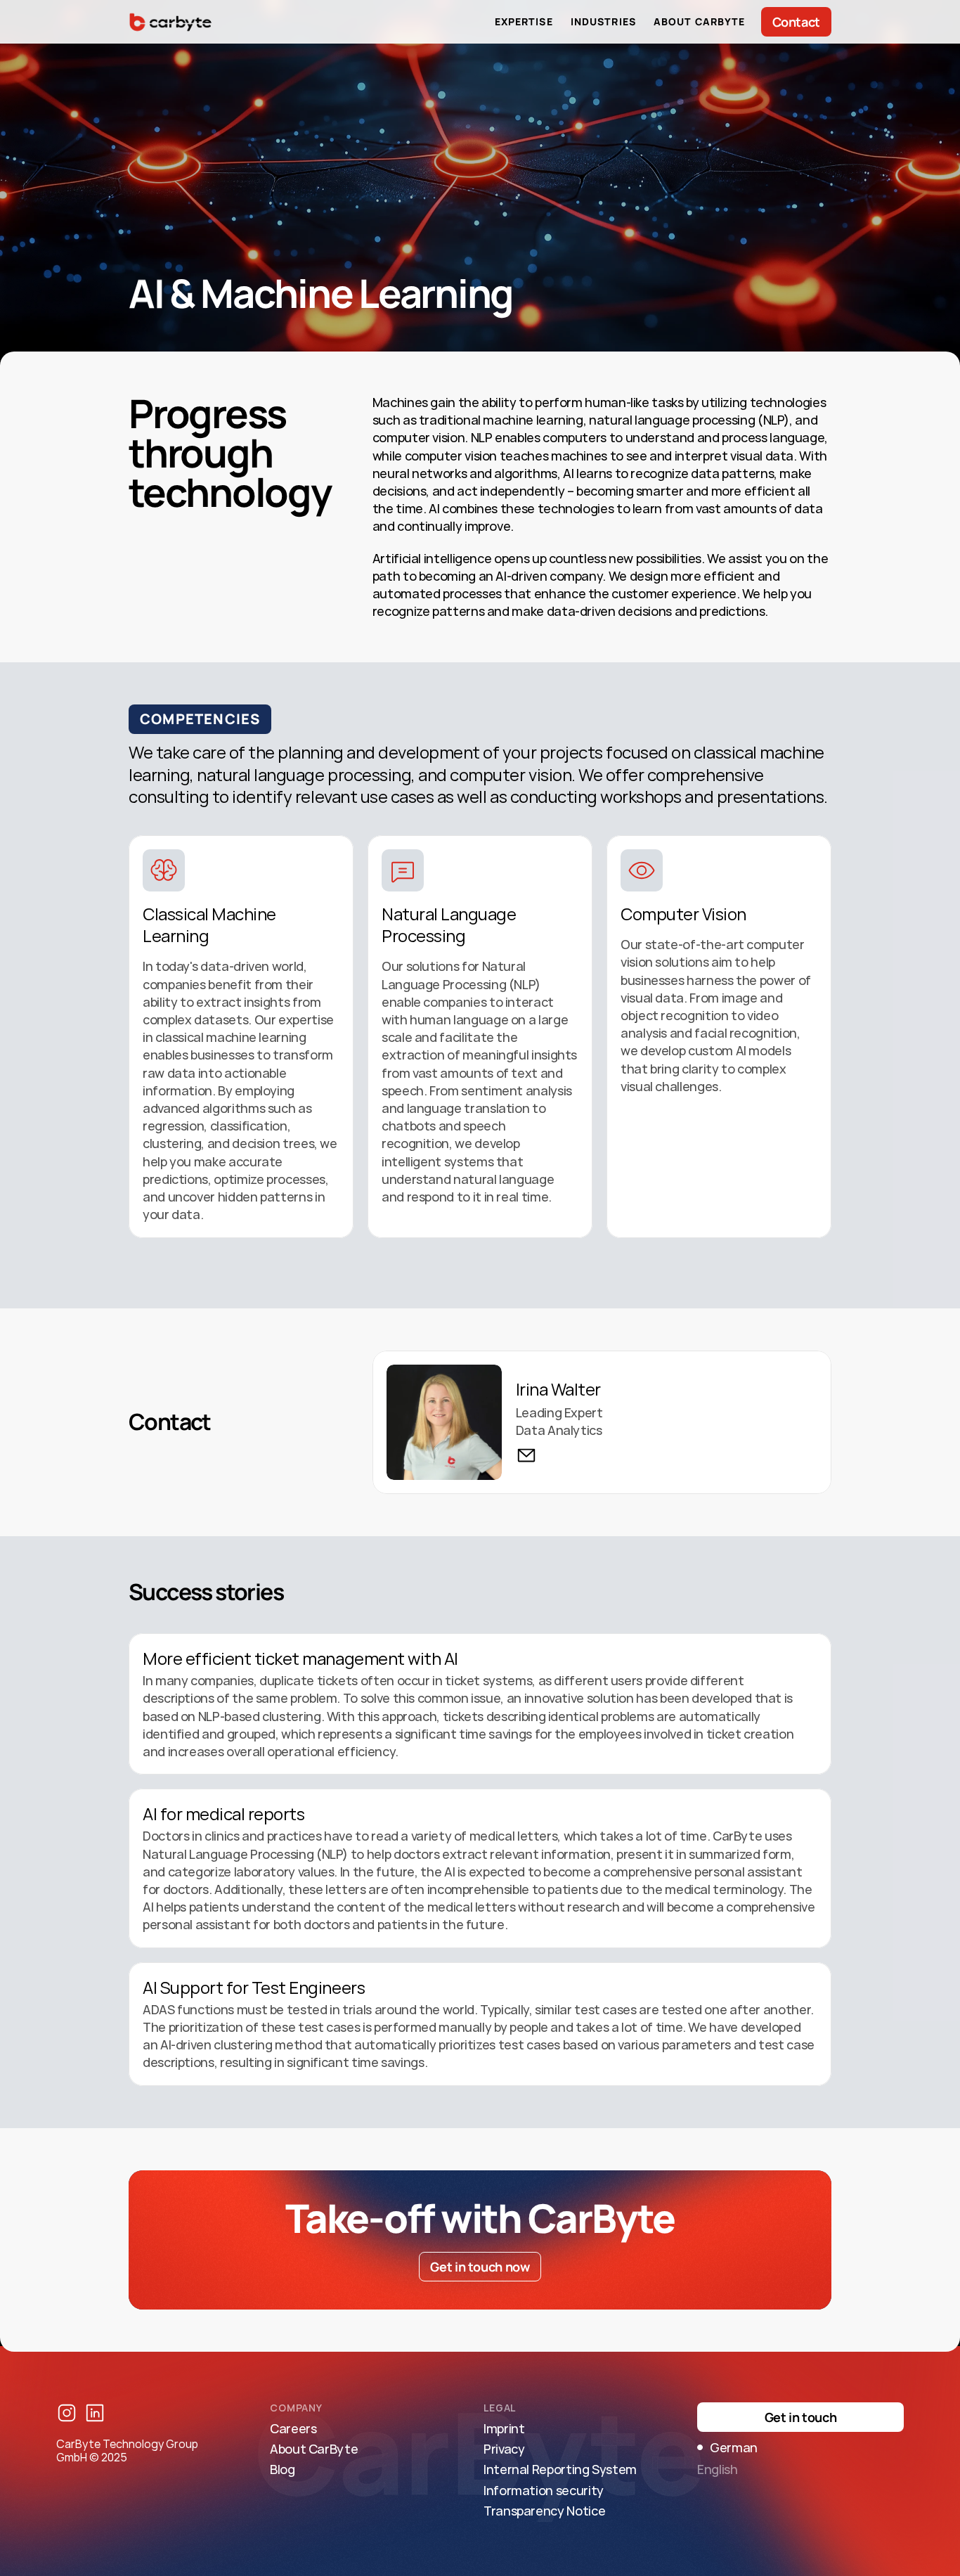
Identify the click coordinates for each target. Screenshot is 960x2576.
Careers (293, 2428)
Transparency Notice (544, 2511)
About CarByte (314, 2449)
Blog (283, 2469)
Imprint (504, 2428)
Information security (544, 2490)
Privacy (504, 2449)
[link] (526, 1455)
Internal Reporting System (560, 2469)
